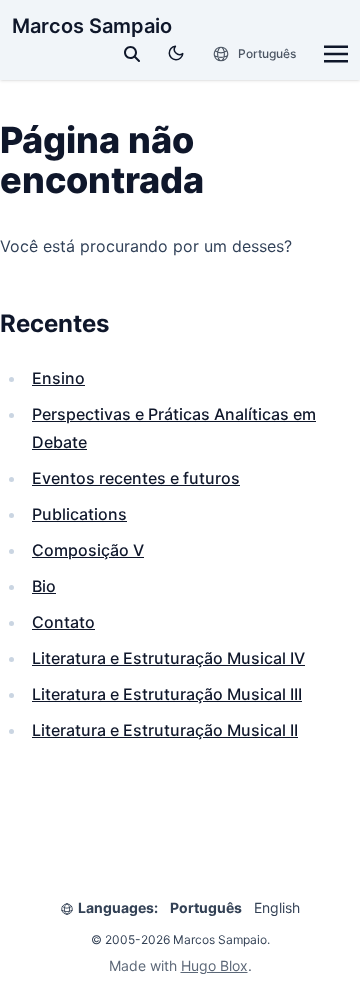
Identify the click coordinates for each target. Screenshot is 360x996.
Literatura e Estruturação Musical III (167, 694)
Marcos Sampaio (92, 26)
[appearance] (176, 53)
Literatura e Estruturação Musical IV (168, 658)
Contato (63, 622)
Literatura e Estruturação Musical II (165, 730)
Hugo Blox (214, 965)
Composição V (88, 550)
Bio (44, 586)
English (277, 907)
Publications (79, 514)
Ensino (58, 378)
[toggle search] (132, 54)
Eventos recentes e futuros (136, 478)
